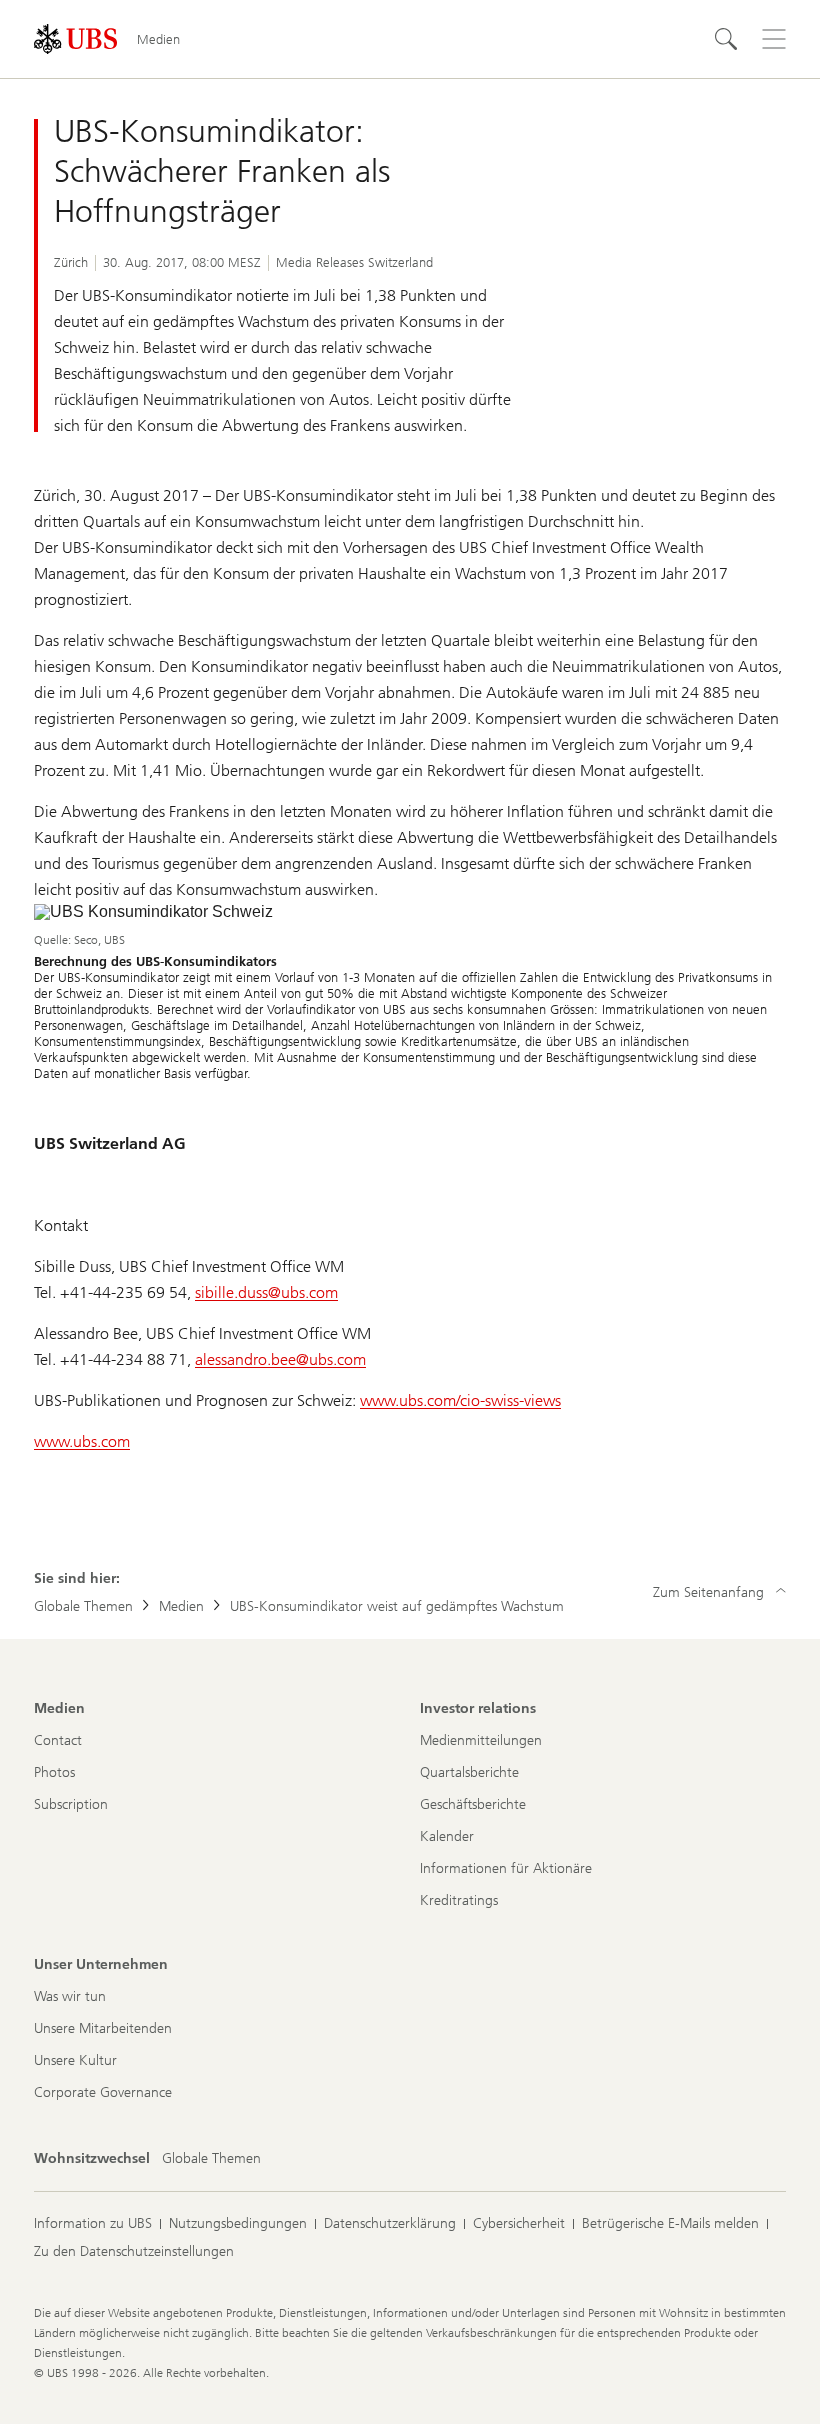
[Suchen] (726, 39)
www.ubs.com (82, 1441)
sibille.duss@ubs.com (266, 1292)
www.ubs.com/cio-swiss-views (460, 1400)
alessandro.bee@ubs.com (280, 1359)
